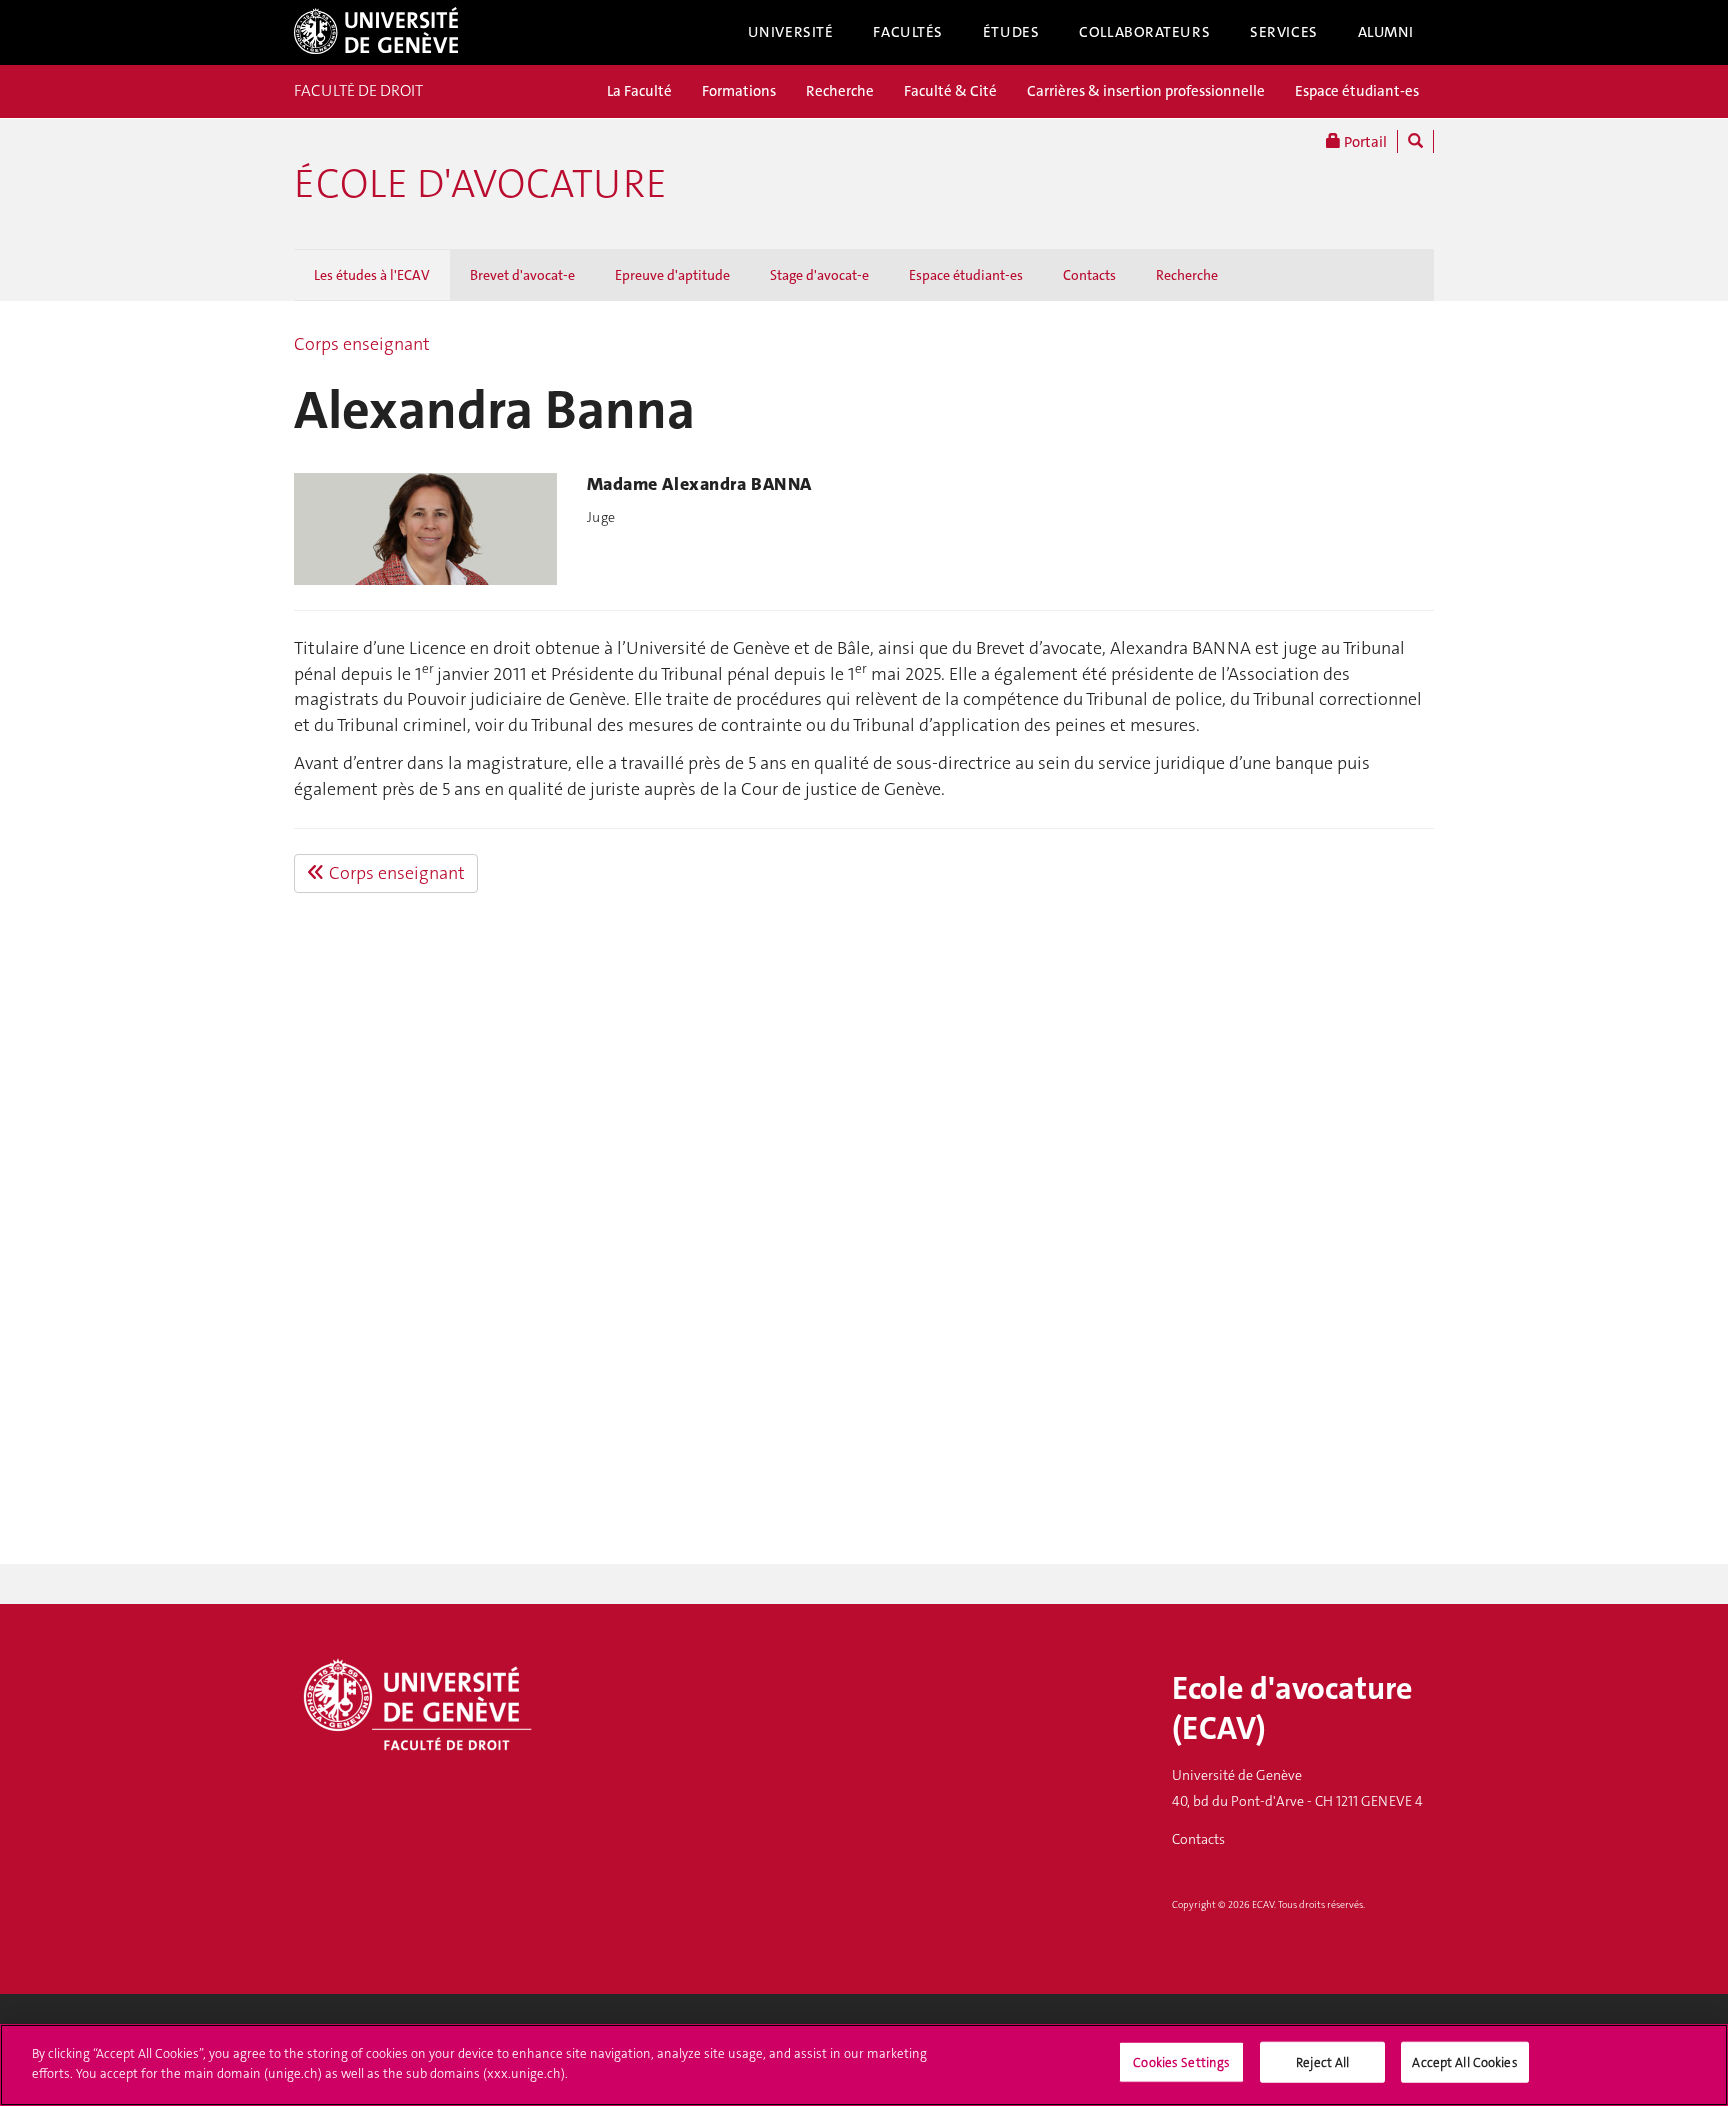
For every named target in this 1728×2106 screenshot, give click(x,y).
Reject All (1322, 2062)
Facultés (908, 32)
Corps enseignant (362, 344)
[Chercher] (1415, 141)
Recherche (840, 91)
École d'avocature (480, 184)
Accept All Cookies (1464, 2062)
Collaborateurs (1144, 32)
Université (791, 32)
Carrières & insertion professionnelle (1146, 91)
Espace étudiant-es (1357, 91)
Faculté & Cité (950, 91)
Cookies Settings (1181, 2062)
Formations (739, 91)
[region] (864, 2065)
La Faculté (639, 91)
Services (1284, 32)
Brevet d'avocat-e (522, 275)
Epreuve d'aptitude (672, 275)
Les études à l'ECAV (372, 275)
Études (1011, 32)
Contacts (1089, 275)
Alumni (1386, 32)
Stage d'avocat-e (819, 275)
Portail (1364, 142)
